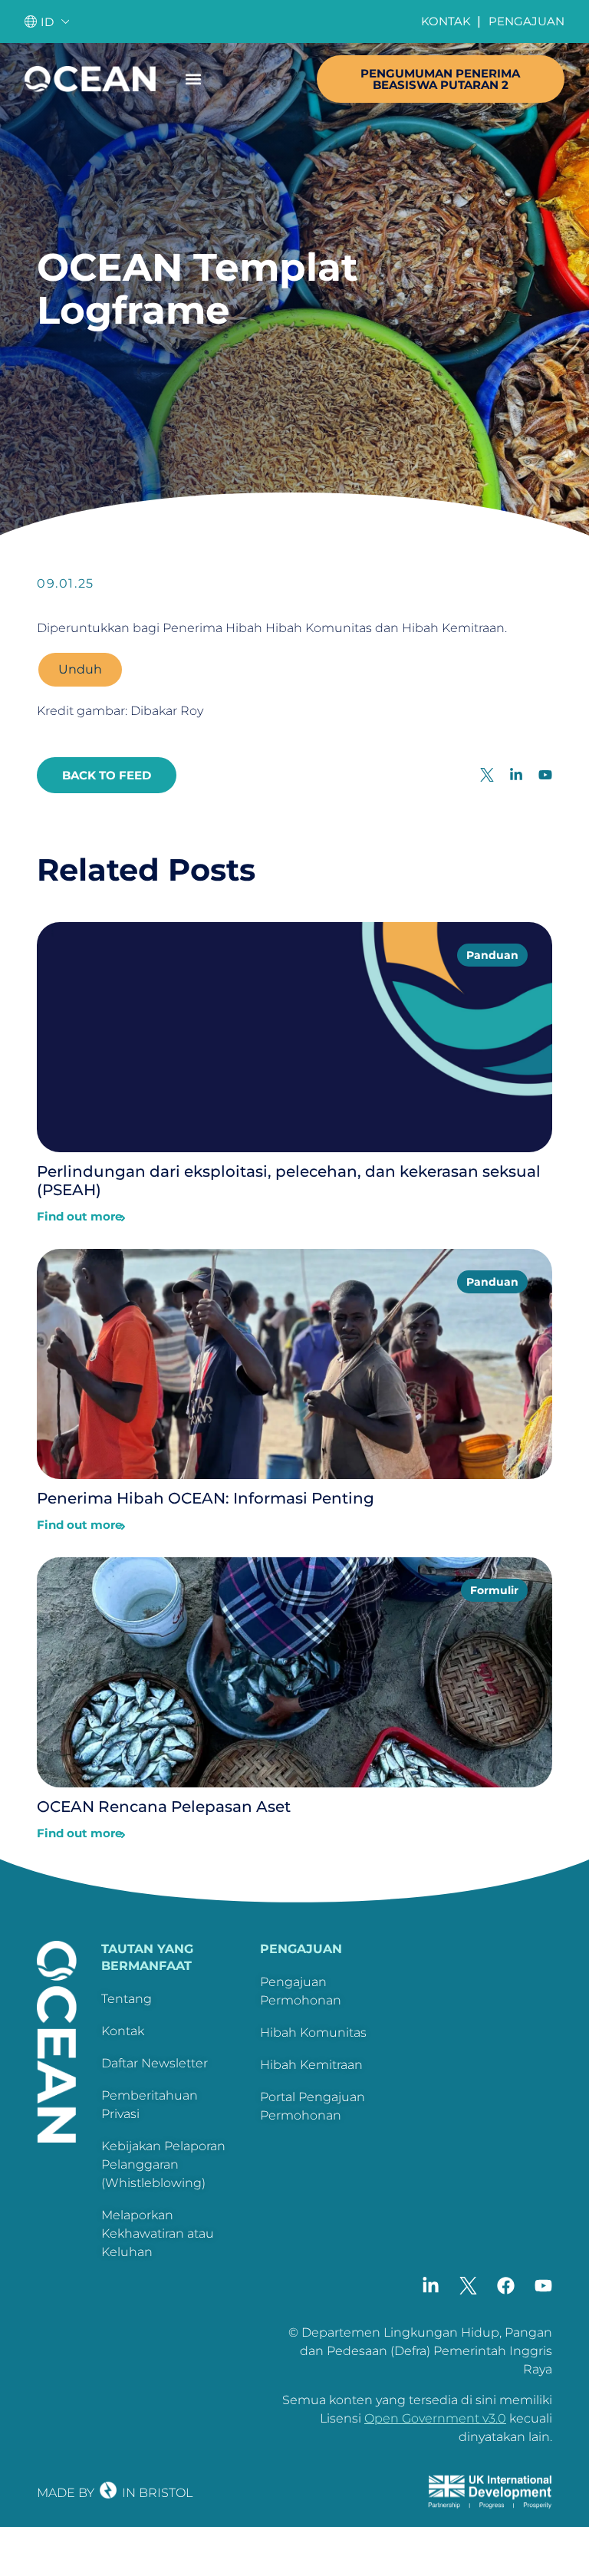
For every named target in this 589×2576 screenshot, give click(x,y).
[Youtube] (543, 2286)
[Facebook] (506, 2286)
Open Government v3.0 (435, 2418)
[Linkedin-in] (431, 2286)
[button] (193, 79)
